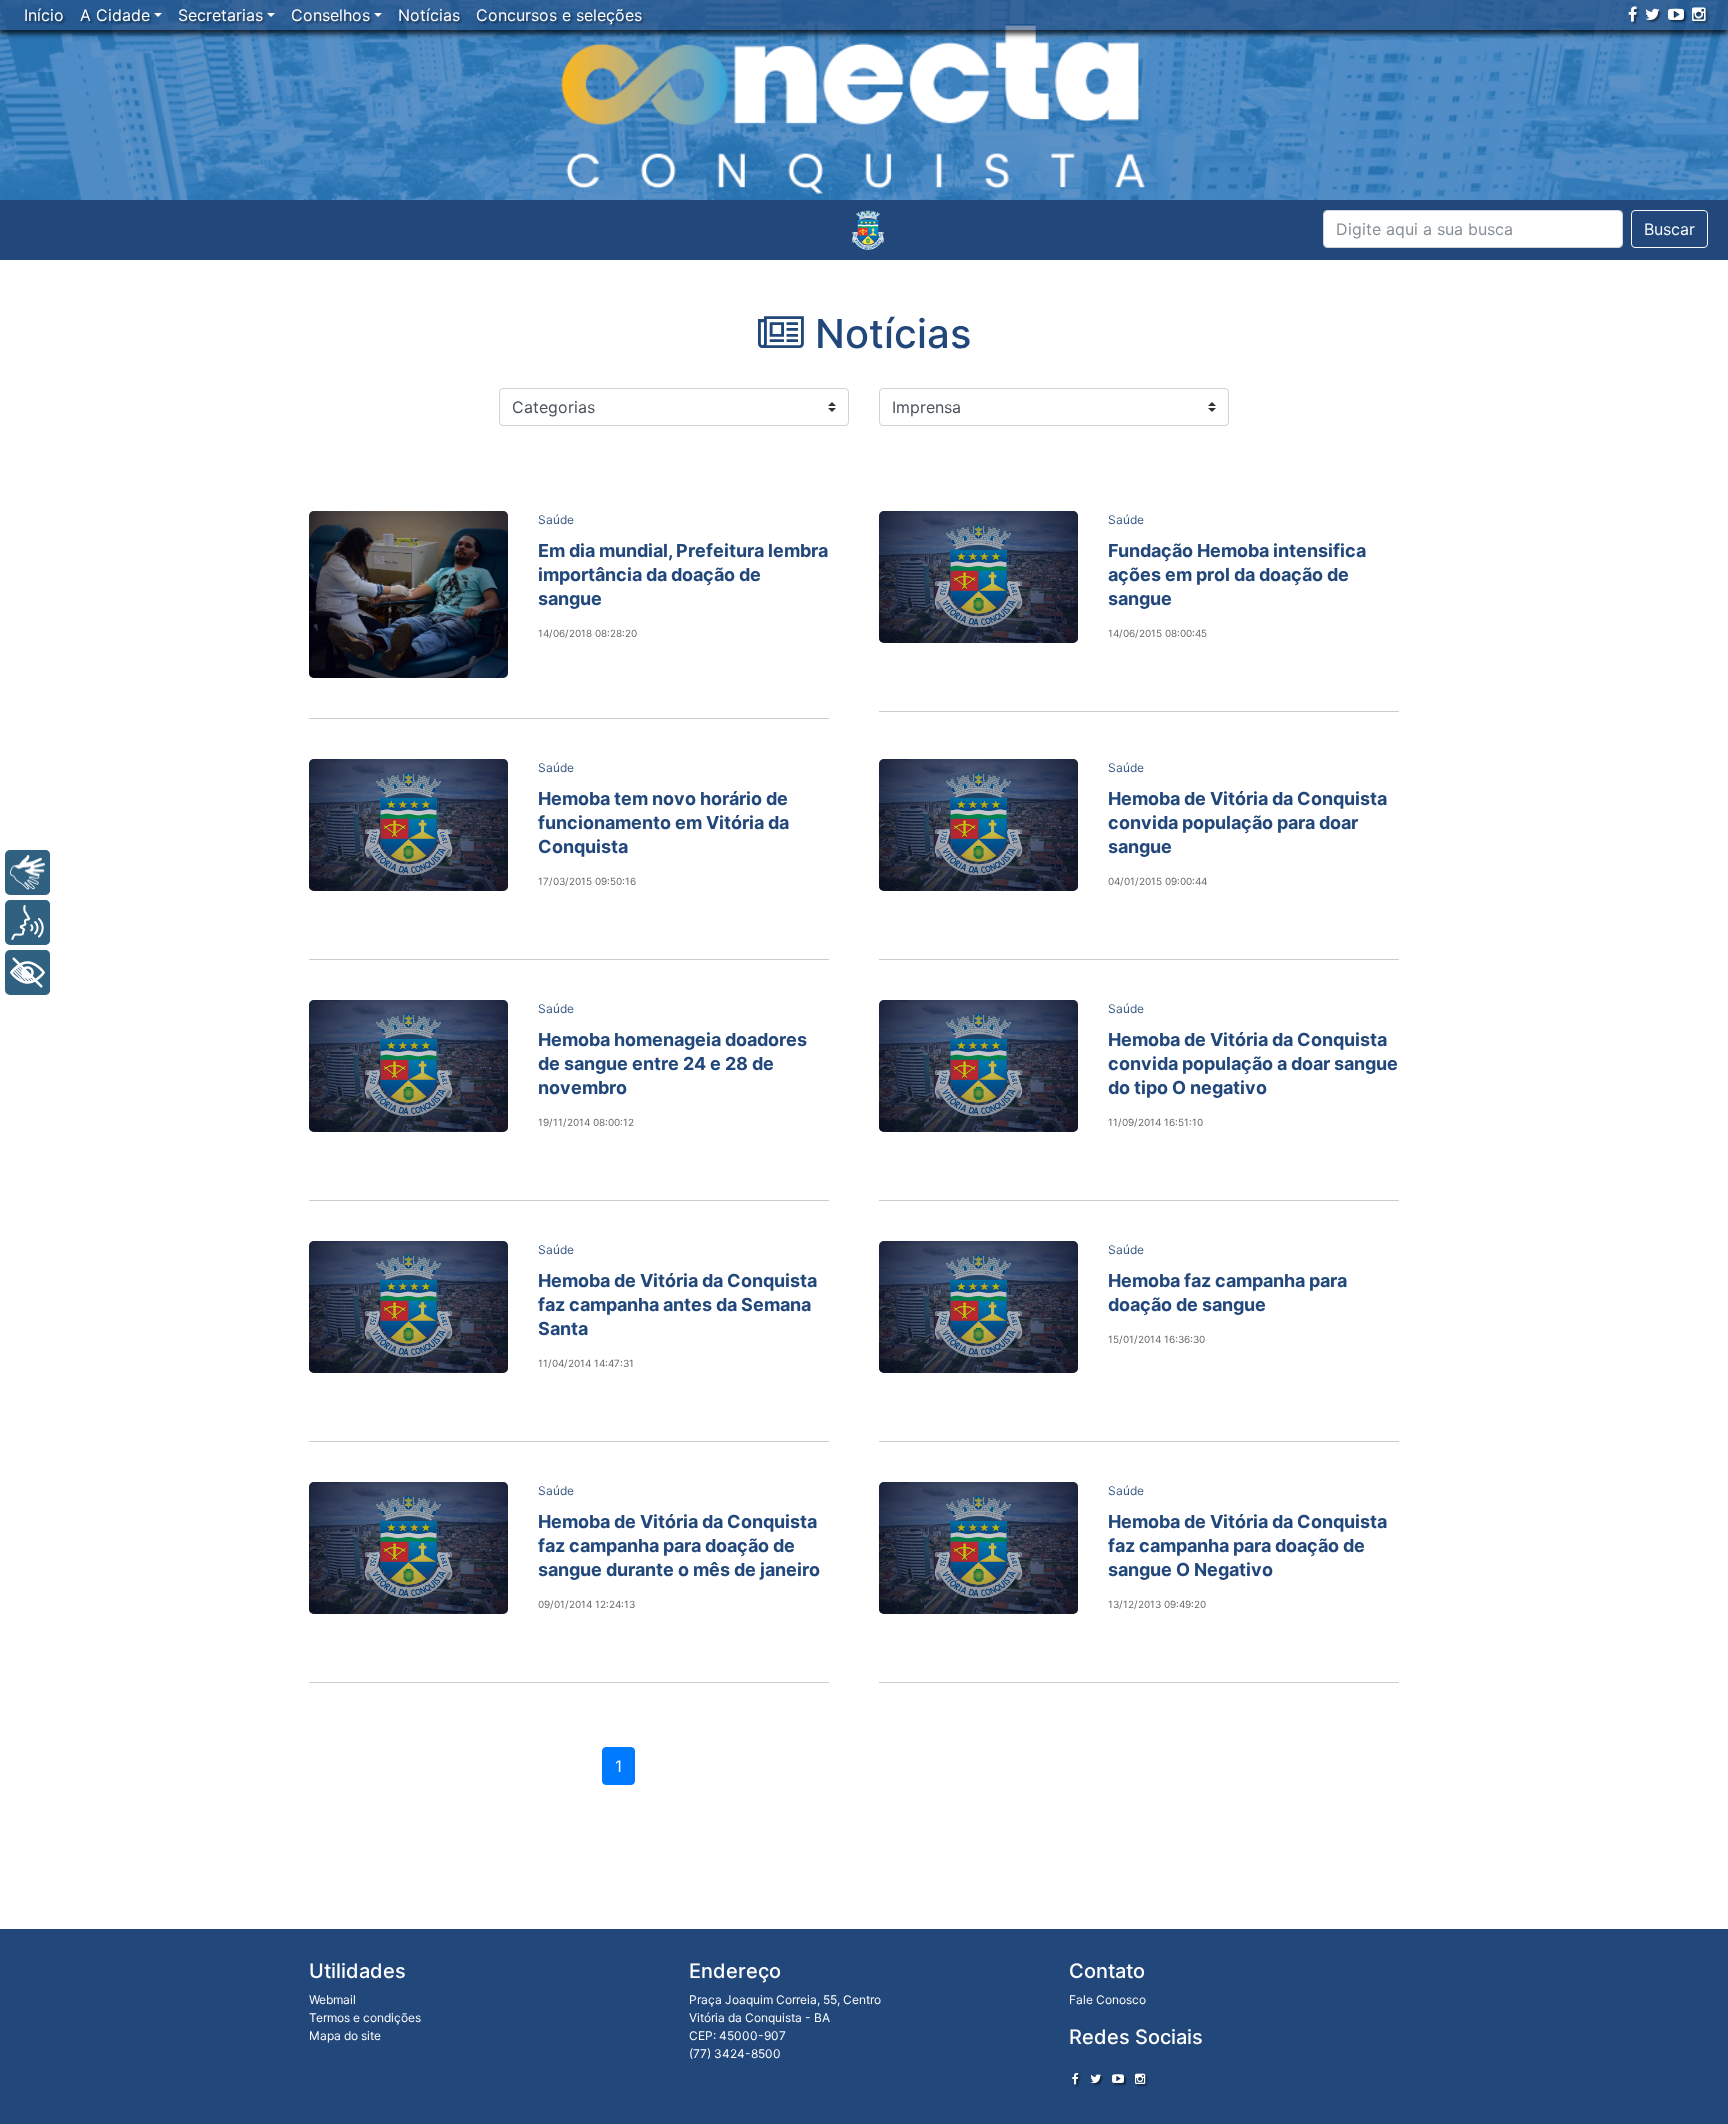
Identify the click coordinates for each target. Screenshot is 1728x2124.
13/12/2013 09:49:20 (1157, 1604)
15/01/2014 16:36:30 (1156, 1339)
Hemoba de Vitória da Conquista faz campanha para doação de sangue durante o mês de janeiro (679, 1545)
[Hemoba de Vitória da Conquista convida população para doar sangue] (978, 825)
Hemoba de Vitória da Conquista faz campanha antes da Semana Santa (677, 1304)
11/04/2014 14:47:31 (586, 1363)
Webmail (332, 1999)
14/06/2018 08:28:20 (587, 633)
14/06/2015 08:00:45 (1157, 633)
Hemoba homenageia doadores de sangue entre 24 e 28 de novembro (672, 1063)
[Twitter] (1652, 14)
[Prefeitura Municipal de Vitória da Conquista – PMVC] (868, 230)
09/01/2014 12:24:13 (586, 1604)
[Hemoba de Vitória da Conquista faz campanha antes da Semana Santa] (408, 1307)
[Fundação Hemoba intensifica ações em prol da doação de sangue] (978, 577)
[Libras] (27, 872)
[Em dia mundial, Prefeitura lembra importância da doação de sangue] (408, 594)
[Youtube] (1676, 14)
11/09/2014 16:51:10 (1155, 1122)
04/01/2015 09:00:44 (1157, 881)
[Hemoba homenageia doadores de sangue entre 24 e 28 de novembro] (408, 1066)
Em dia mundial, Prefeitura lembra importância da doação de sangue (683, 574)
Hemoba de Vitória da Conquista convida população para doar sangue (1247, 822)
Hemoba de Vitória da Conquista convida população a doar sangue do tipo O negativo (1253, 1063)
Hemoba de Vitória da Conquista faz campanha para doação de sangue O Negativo (1247, 1545)
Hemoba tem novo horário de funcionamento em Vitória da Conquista (663, 822)
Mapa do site (345, 2035)
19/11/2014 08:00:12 (586, 1122)
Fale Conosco (1107, 1999)
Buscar (1669, 229)
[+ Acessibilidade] (27, 972)
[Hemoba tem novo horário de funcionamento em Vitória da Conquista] (408, 825)
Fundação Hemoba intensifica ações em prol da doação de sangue (1237, 574)
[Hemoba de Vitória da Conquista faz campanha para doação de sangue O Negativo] (978, 1548)
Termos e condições (365, 2017)
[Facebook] (1632, 14)
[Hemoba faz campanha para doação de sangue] (978, 1307)
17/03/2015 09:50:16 (587, 881)
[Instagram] (1699, 14)
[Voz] (27, 922)
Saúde (556, 519)
